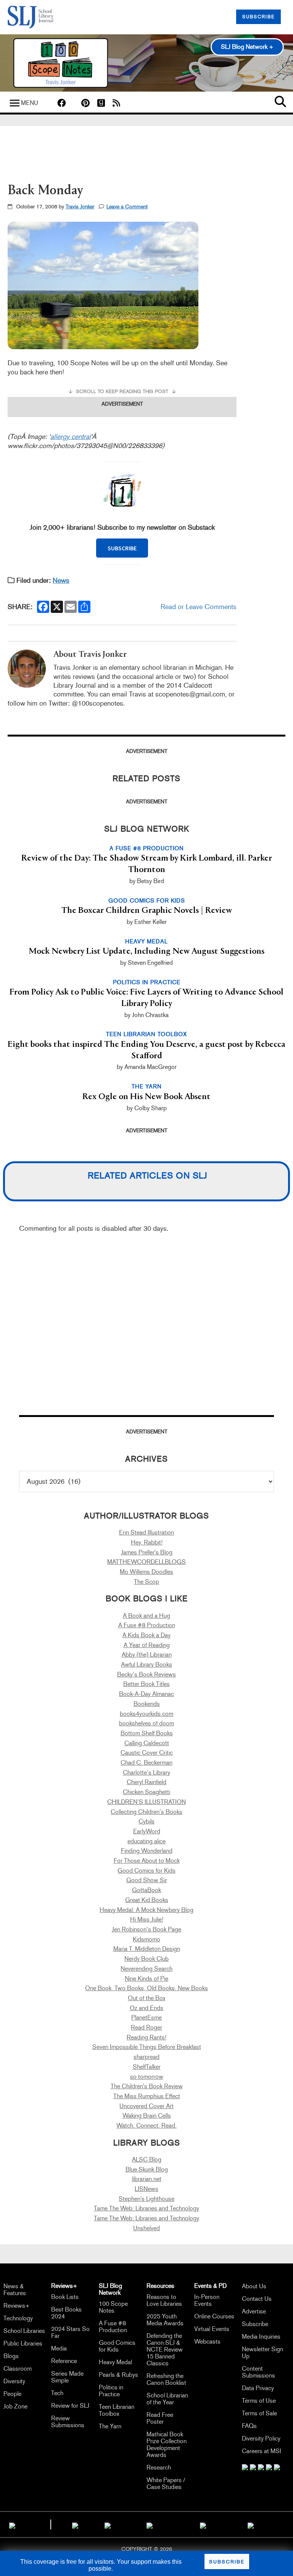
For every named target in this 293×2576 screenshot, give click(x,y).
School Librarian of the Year (167, 2399)
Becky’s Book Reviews (146, 1674)
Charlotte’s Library (146, 1772)
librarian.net (147, 2179)
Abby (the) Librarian (147, 1655)
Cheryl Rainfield (146, 1782)
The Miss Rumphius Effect (147, 2096)
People (12, 2394)
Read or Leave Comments (199, 607)
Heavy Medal (115, 2362)
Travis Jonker (80, 207)
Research (159, 2467)
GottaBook (146, 1890)
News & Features (15, 2290)
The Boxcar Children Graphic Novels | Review (147, 911)
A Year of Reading (147, 1645)
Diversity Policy (261, 2438)
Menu (30, 103)
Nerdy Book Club (146, 1959)
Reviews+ (17, 2306)
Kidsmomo (146, 1939)
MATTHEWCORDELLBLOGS (146, 1562)
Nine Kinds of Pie (146, 1979)
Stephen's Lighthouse (146, 2199)
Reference (64, 2361)
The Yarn (110, 2426)
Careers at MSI (262, 2451)
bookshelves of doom (146, 1723)
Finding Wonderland (147, 1851)
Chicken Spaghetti (146, 1792)
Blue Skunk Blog (147, 2169)
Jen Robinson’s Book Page (146, 1929)
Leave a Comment (127, 207)
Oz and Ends (146, 2008)
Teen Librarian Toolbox (117, 2410)
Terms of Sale (259, 2413)
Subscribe (255, 2324)
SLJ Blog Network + (247, 47)
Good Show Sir (147, 1880)
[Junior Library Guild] (150, 2524)
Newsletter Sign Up (262, 2353)
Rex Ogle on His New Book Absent (146, 1097)
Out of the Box (146, 1998)
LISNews (146, 2189)
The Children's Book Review (147, 2086)
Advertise (254, 2311)
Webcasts (207, 2341)
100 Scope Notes (113, 2307)
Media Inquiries (261, 2337)
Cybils (146, 1821)
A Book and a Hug (146, 1616)
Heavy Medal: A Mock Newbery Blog (146, 1910)
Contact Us (257, 2299)
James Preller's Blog (147, 1552)
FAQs (249, 2426)
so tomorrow (147, 2077)
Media (59, 2348)
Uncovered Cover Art (146, 2106)
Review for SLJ (70, 2406)
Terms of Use (259, 2401)
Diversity (14, 2381)
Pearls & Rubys (118, 2375)
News (61, 580)
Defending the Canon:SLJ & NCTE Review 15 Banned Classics (165, 2350)
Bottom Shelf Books (147, 1733)
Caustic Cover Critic (147, 1753)
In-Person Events (207, 2300)
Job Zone (15, 2406)
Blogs (11, 2356)
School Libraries (24, 2331)
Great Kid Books (147, 1900)
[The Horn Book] (108, 2524)
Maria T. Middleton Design (147, 1949)
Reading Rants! (146, 2037)
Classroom (18, 2369)
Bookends (147, 1704)
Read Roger (146, 2027)
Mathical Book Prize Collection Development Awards (167, 2445)
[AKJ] (75, 2524)
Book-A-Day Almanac (146, 1694)
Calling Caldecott (147, 1743)
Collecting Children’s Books (146, 1812)
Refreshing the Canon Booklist (166, 2379)
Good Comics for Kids (146, 1871)
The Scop (146, 1582)
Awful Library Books (146, 1664)
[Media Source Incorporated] (12, 2524)
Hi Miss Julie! (147, 1919)
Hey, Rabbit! (147, 1542)
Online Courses (214, 2316)
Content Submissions (258, 2372)
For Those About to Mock (147, 1861)
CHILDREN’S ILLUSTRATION (146, 1802)
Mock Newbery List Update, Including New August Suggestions (146, 951)
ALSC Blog (147, 2159)
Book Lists (65, 2297)
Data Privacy (258, 2388)
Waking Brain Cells (147, 2116)
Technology (18, 2318)
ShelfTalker (147, 2067)
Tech (57, 2393)
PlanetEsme (146, 2017)
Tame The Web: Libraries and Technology (146, 2208)
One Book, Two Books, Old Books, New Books (146, 1988)
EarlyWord (147, 1831)
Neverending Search (146, 1969)
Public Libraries (23, 2343)
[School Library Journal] (251, 2524)
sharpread (146, 2057)
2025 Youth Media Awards (165, 2320)
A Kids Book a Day (146, 1635)
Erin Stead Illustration (146, 1532)
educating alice (146, 1841)
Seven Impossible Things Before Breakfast (147, 2047)
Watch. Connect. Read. (146, 2125)
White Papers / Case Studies (166, 2483)
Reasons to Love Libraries (164, 2300)
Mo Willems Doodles (146, 1572)
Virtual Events (212, 2329)
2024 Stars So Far (70, 2332)
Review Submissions (68, 2422)
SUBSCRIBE (258, 17)
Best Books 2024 (66, 2313)
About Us (254, 2286)
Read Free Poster (160, 2418)
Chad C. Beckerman (146, 1763)
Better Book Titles (146, 1684)
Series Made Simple (67, 2377)
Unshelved (146, 2228)
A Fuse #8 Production (147, 1625)
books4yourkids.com (146, 1714)
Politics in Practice (111, 2391)
